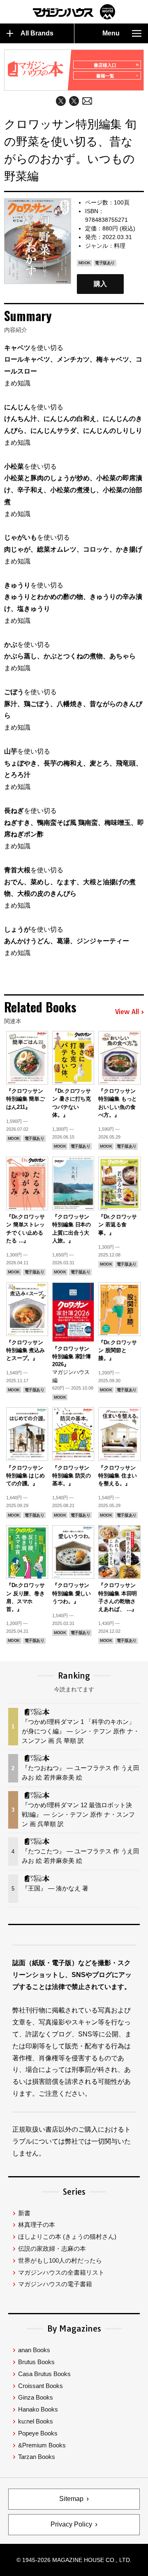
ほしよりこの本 (67, 2237)
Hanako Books (38, 2409)
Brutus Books (36, 2362)
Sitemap (71, 2499)
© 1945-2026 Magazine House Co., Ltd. (74, 2560)
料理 (120, 246)
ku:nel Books (36, 2421)
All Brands (37, 33)
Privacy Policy (71, 2524)
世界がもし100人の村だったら (60, 2260)
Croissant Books (40, 2386)
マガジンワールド (74, 12)
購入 (100, 284)
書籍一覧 (105, 76)
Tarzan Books (37, 2457)
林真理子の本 (37, 2225)
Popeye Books (38, 2433)
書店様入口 (105, 65)
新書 (24, 2213)
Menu (111, 33)
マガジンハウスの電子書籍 (55, 2284)
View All (127, 1012)
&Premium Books (42, 2445)
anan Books (34, 2350)
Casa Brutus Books (44, 2374)
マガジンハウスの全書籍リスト (61, 2272)
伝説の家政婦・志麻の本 (52, 2248)
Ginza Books (36, 2397)
